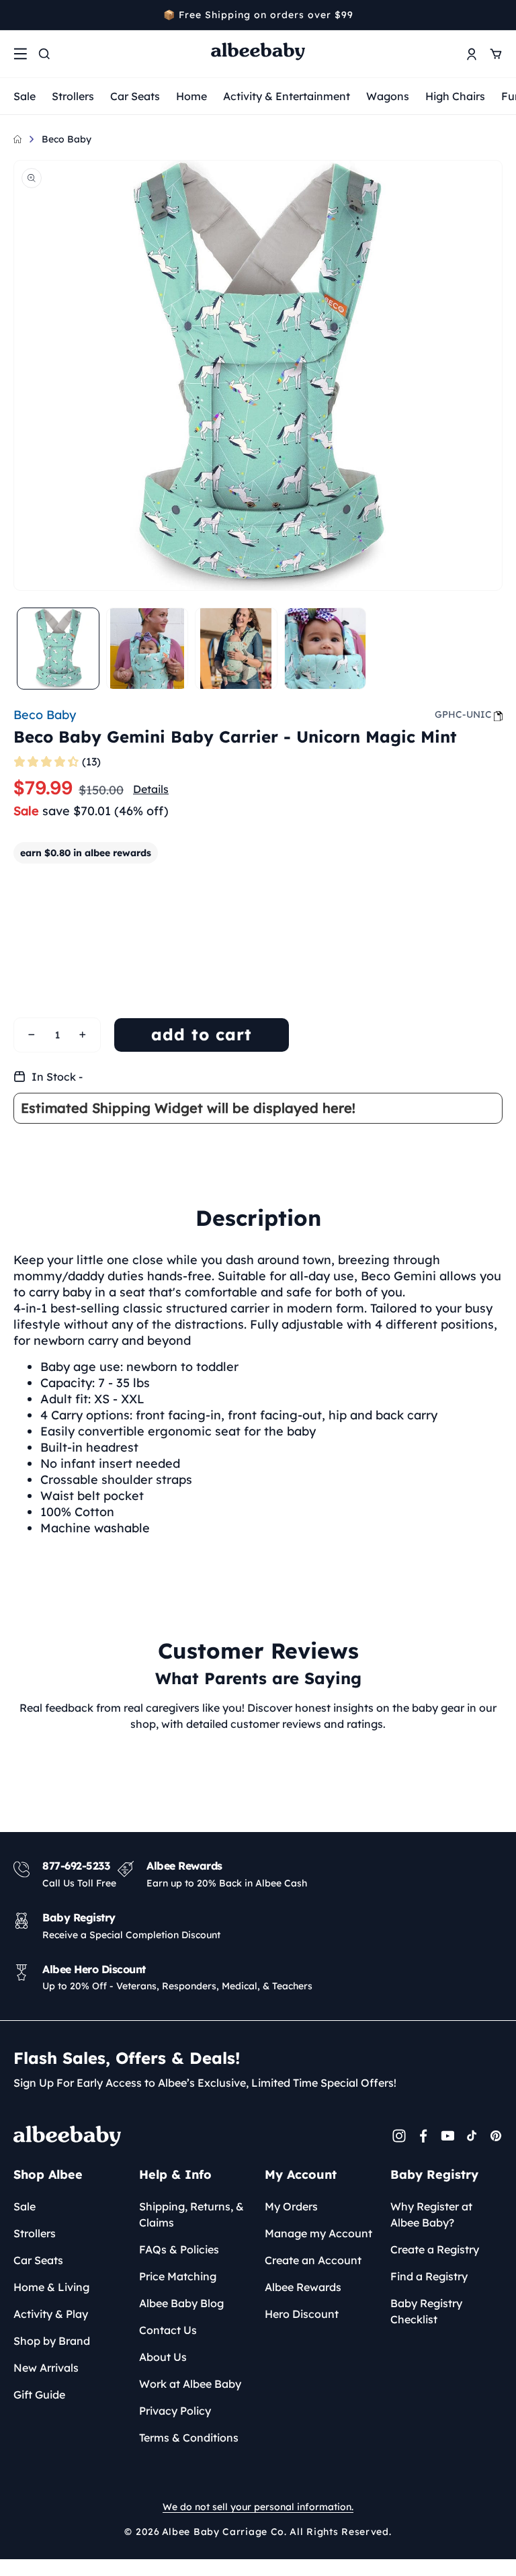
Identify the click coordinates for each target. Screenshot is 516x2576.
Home (191, 96)
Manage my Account (318, 2233)
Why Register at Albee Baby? (431, 2214)
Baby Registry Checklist (426, 2311)
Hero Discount (302, 2314)
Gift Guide (39, 2395)
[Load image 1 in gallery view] (58, 649)
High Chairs (455, 96)
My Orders (291, 2206)
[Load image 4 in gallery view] (326, 649)
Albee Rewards (303, 2287)
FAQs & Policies (179, 2249)
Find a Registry (429, 2276)
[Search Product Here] (44, 54)
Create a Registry (435, 2249)
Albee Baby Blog (181, 2303)
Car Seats (135, 96)
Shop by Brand (52, 2341)
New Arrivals (46, 2368)
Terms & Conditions (189, 2438)
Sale (25, 96)
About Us (163, 2357)
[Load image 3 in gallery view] (236, 649)
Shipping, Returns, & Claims (191, 2214)
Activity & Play (51, 2314)
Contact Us (168, 2330)
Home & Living (51, 2287)
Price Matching (178, 2276)
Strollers (73, 96)
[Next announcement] (498, 15)
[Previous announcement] (18, 15)
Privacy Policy (175, 2411)
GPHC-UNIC (463, 714)
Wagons (388, 96)
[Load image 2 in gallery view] (147, 649)
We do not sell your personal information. (258, 2507)
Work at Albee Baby (190, 2384)
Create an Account (313, 2260)
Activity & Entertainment (287, 96)
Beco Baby (67, 139)
